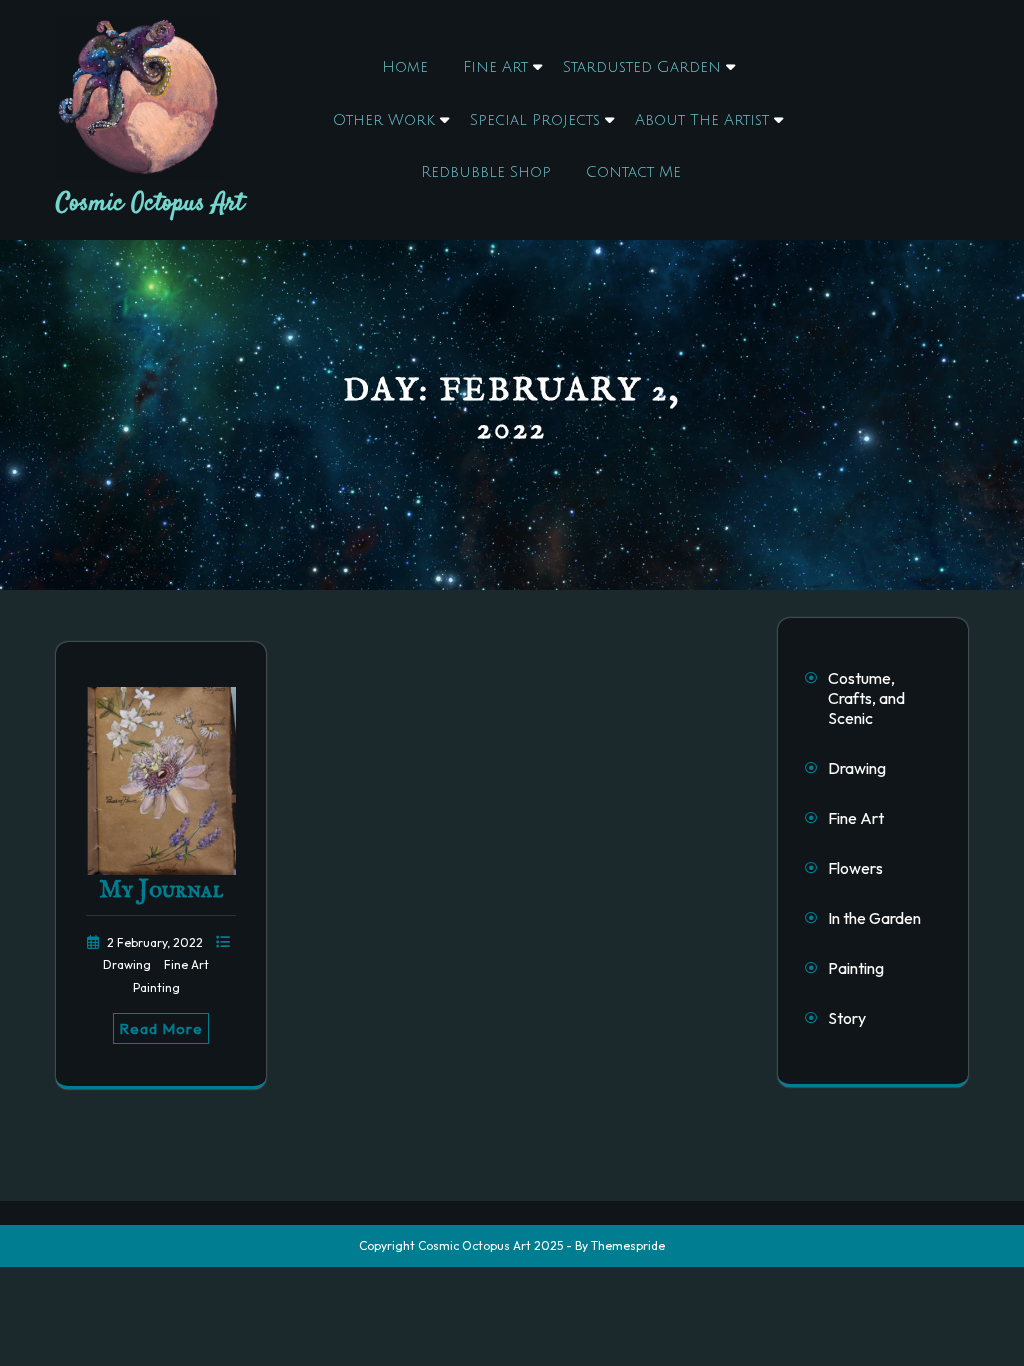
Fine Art (495, 67)
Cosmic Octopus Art (150, 203)
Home (405, 67)
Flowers (855, 868)
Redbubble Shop (486, 172)
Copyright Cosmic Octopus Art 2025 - (465, 1245)
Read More (161, 1028)
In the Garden (874, 918)
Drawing (128, 964)
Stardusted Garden (642, 67)
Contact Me (633, 172)
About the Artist (702, 120)
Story (847, 1018)
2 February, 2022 (156, 942)
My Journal (161, 890)
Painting (156, 987)
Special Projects (535, 120)
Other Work (384, 120)
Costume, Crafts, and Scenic (866, 698)
